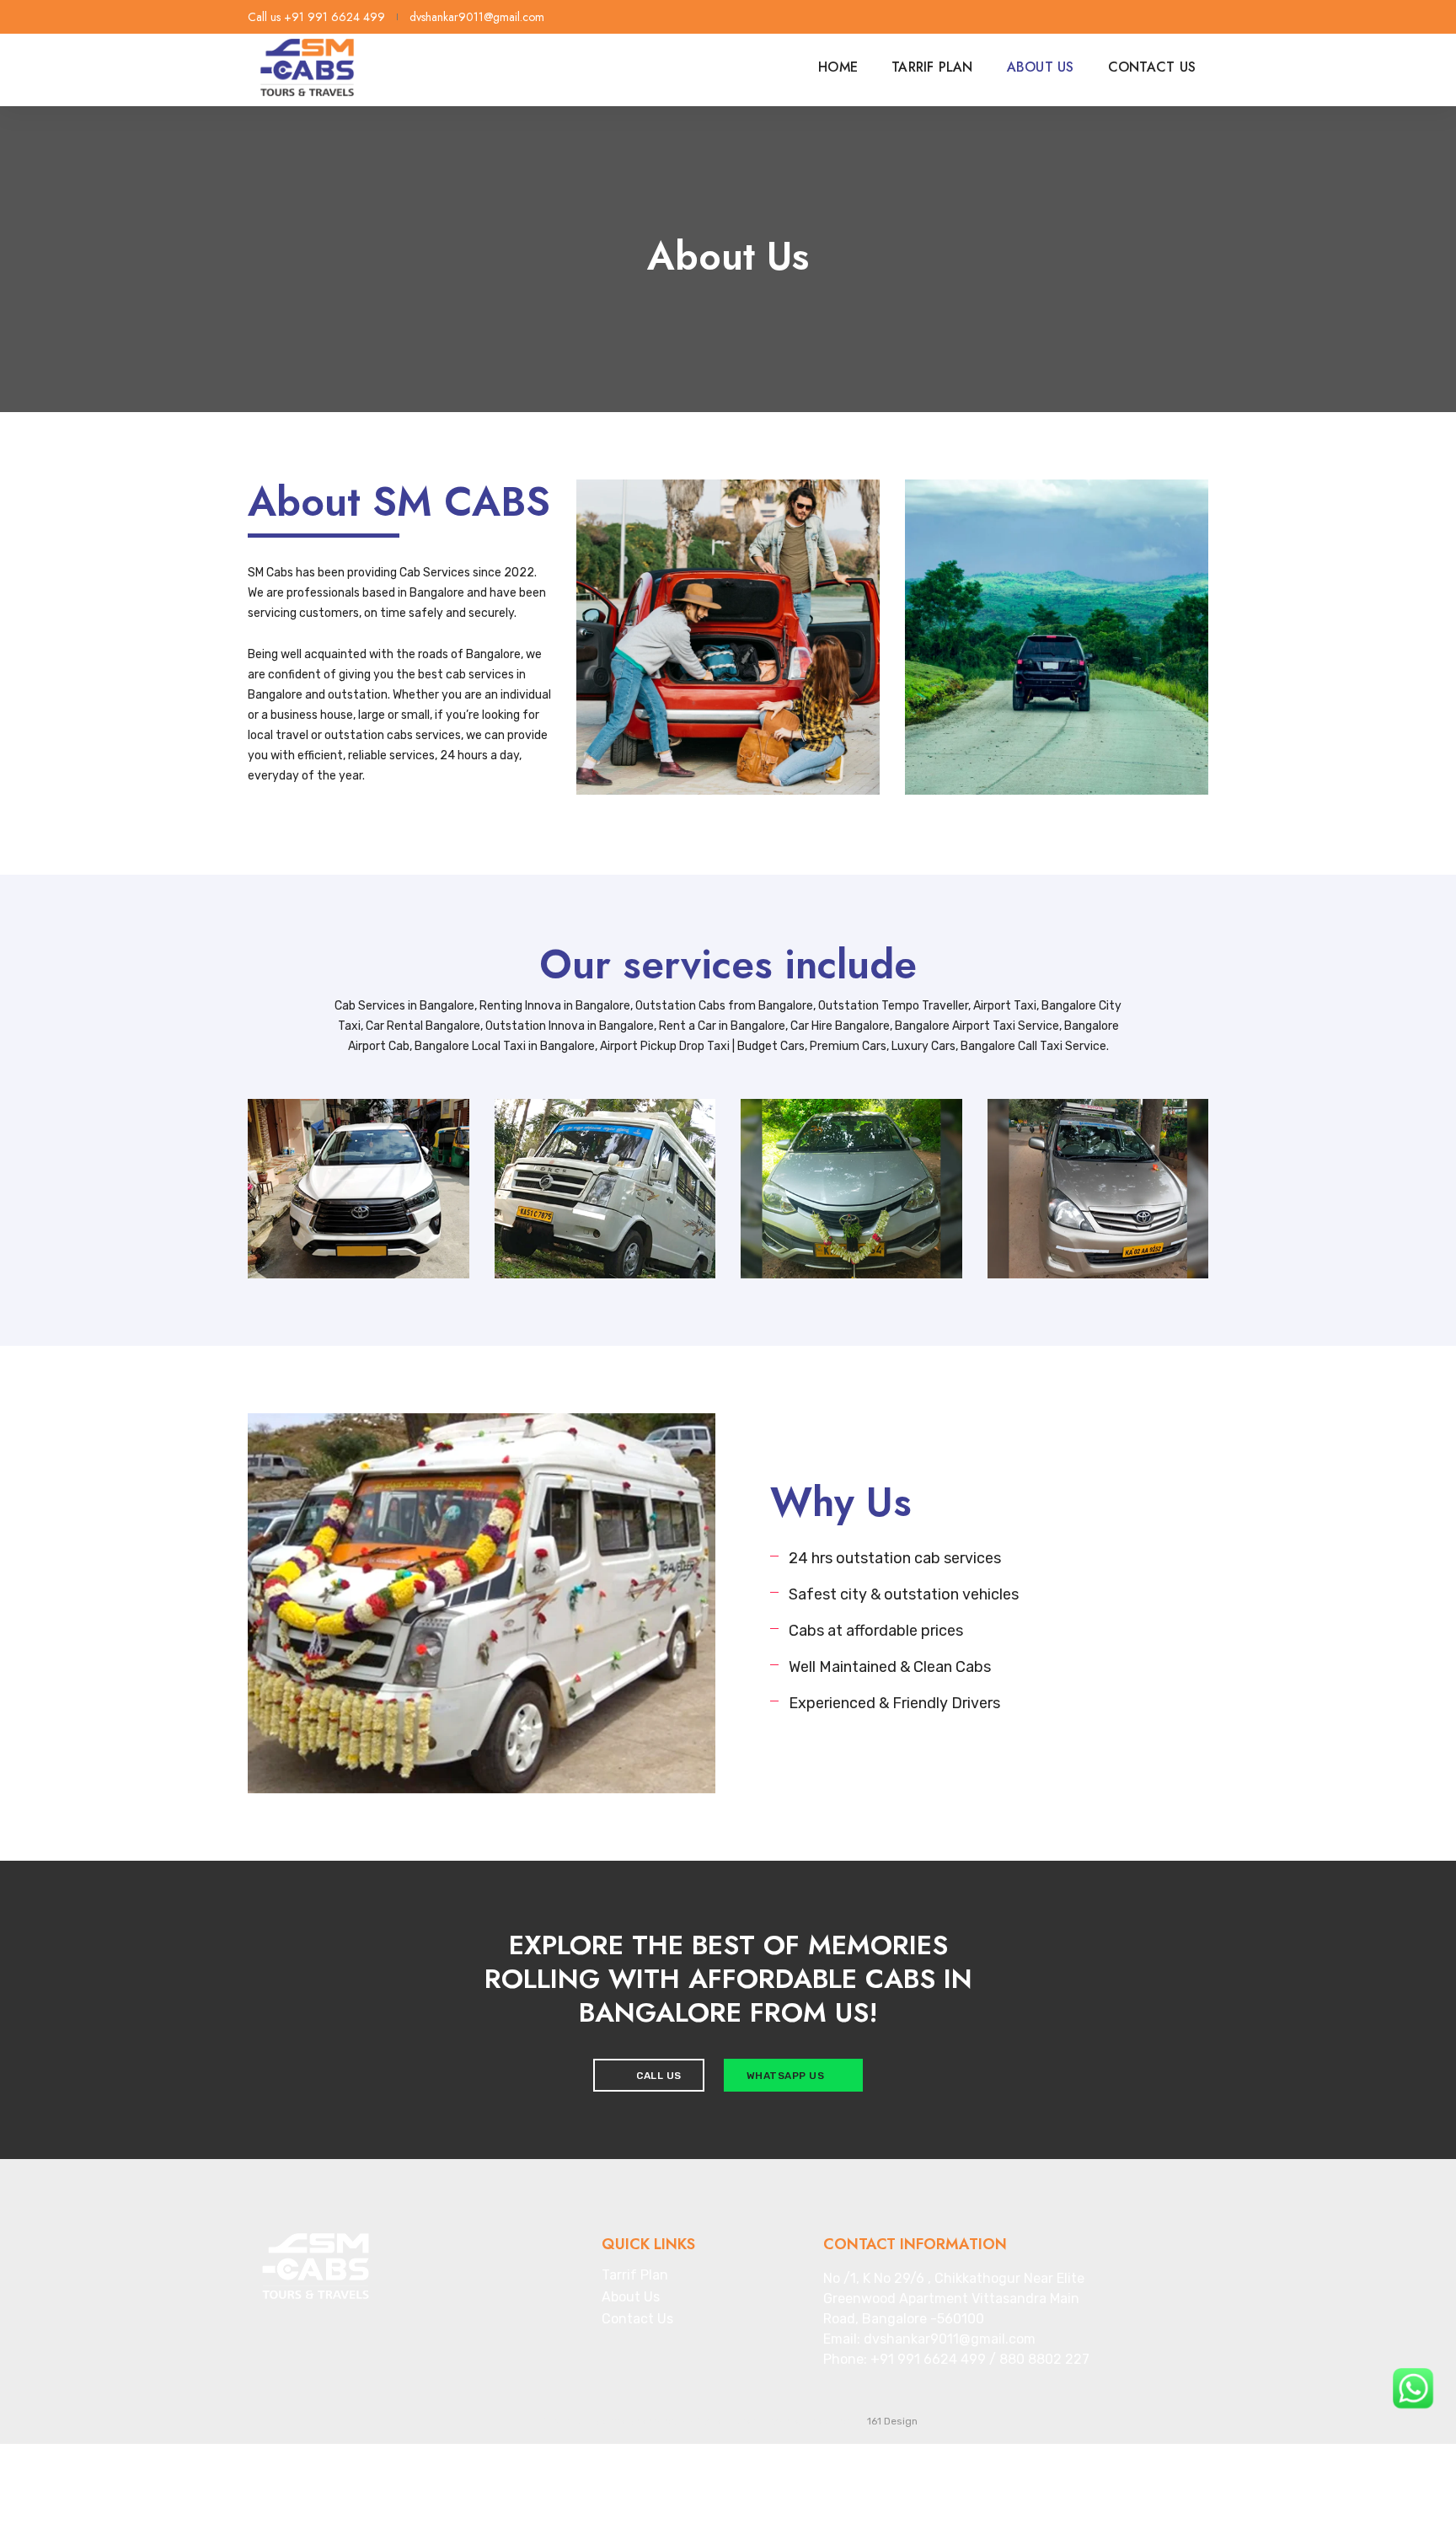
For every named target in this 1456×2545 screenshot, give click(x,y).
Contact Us (1152, 67)
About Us (1041, 67)
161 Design (892, 2421)
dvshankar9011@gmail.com (477, 17)
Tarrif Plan (932, 67)
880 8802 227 (1044, 2359)
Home (838, 67)
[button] (460, 1753)
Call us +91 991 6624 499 (316, 17)
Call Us (658, 2076)
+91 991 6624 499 (928, 2359)
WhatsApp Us (787, 2076)
